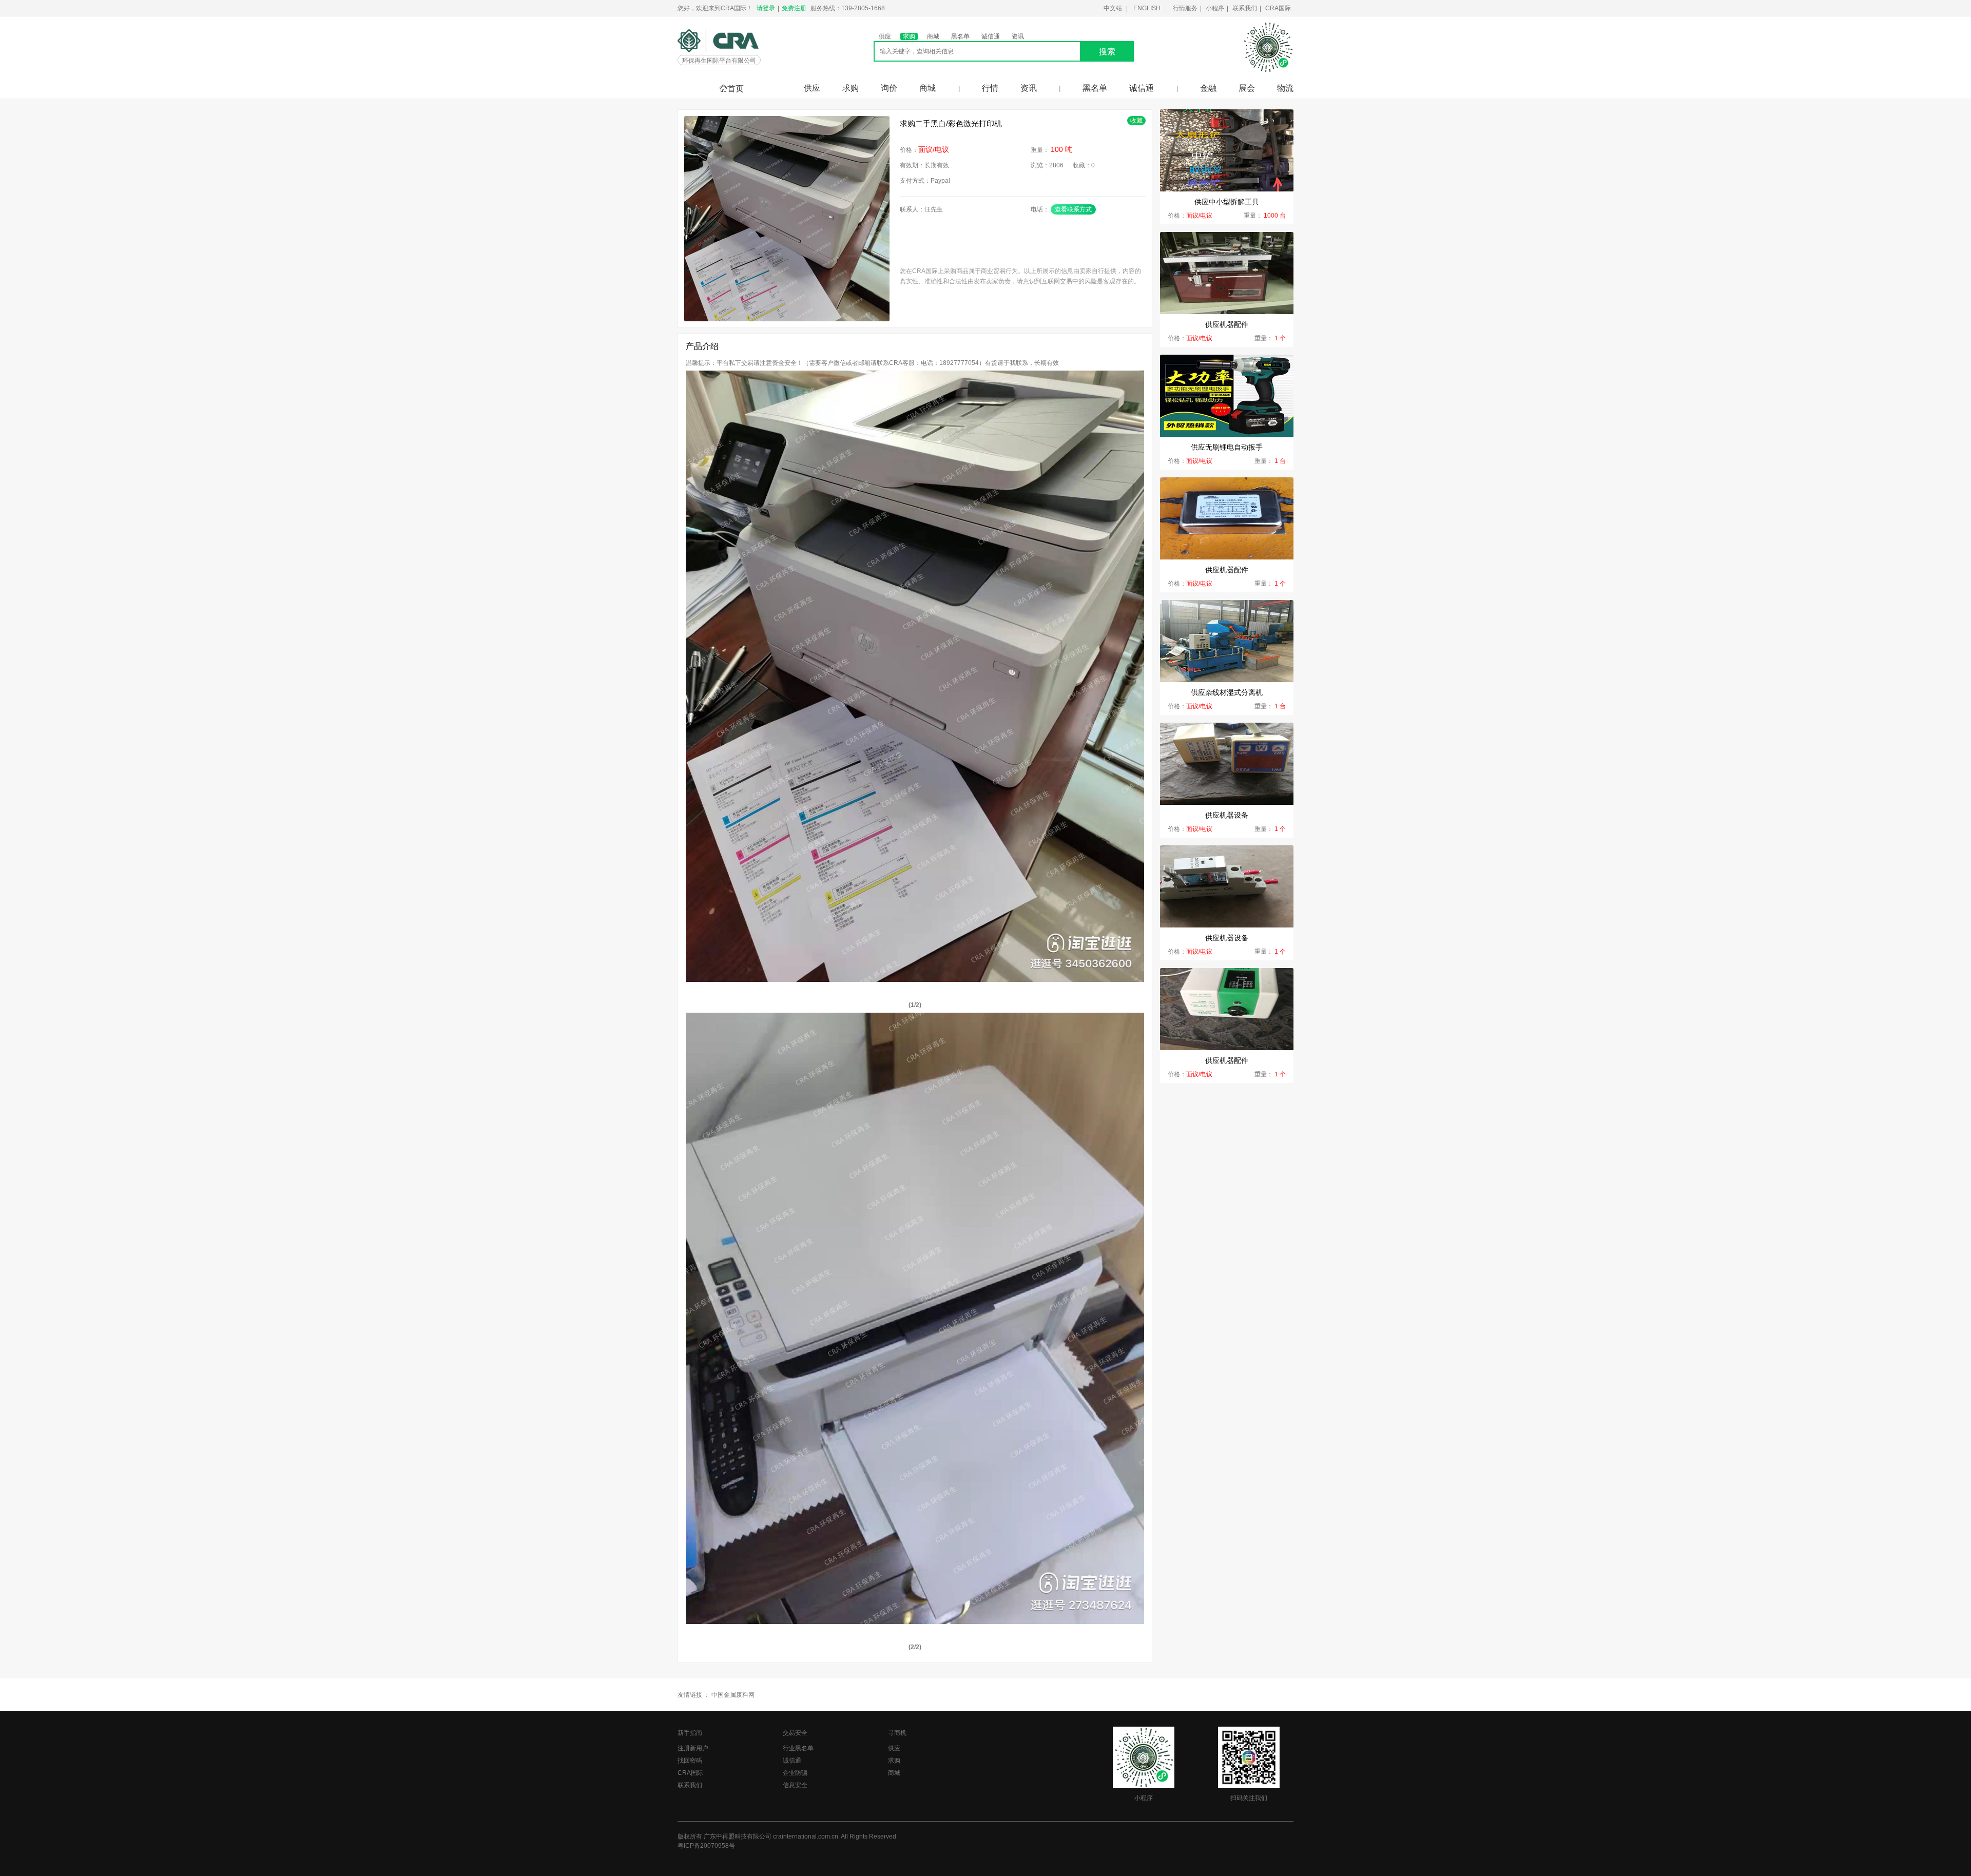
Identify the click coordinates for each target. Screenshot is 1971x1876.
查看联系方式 (1073, 209)
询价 (889, 88)
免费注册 (794, 8)
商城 (933, 36)
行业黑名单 (798, 1748)
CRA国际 (1278, 8)
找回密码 (690, 1761)
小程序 (1215, 8)
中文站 (1113, 8)
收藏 (1136, 121)
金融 (1208, 88)
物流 (1285, 88)
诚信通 (991, 36)
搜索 (1107, 52)
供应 (885, 36)
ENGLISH (1147, 8)
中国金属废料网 (733, 1695)
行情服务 (1185, 8)
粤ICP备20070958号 (706, 1846)
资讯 (1018, 36)
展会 (1247, 88)
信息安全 (795, 1785)
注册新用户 (693, 1748)
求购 (909, 36)
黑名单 (960, 36)
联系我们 (1245, 8)
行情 (990, 88)
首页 (736, 89)
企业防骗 (795, 1773)
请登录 (766, 8)
